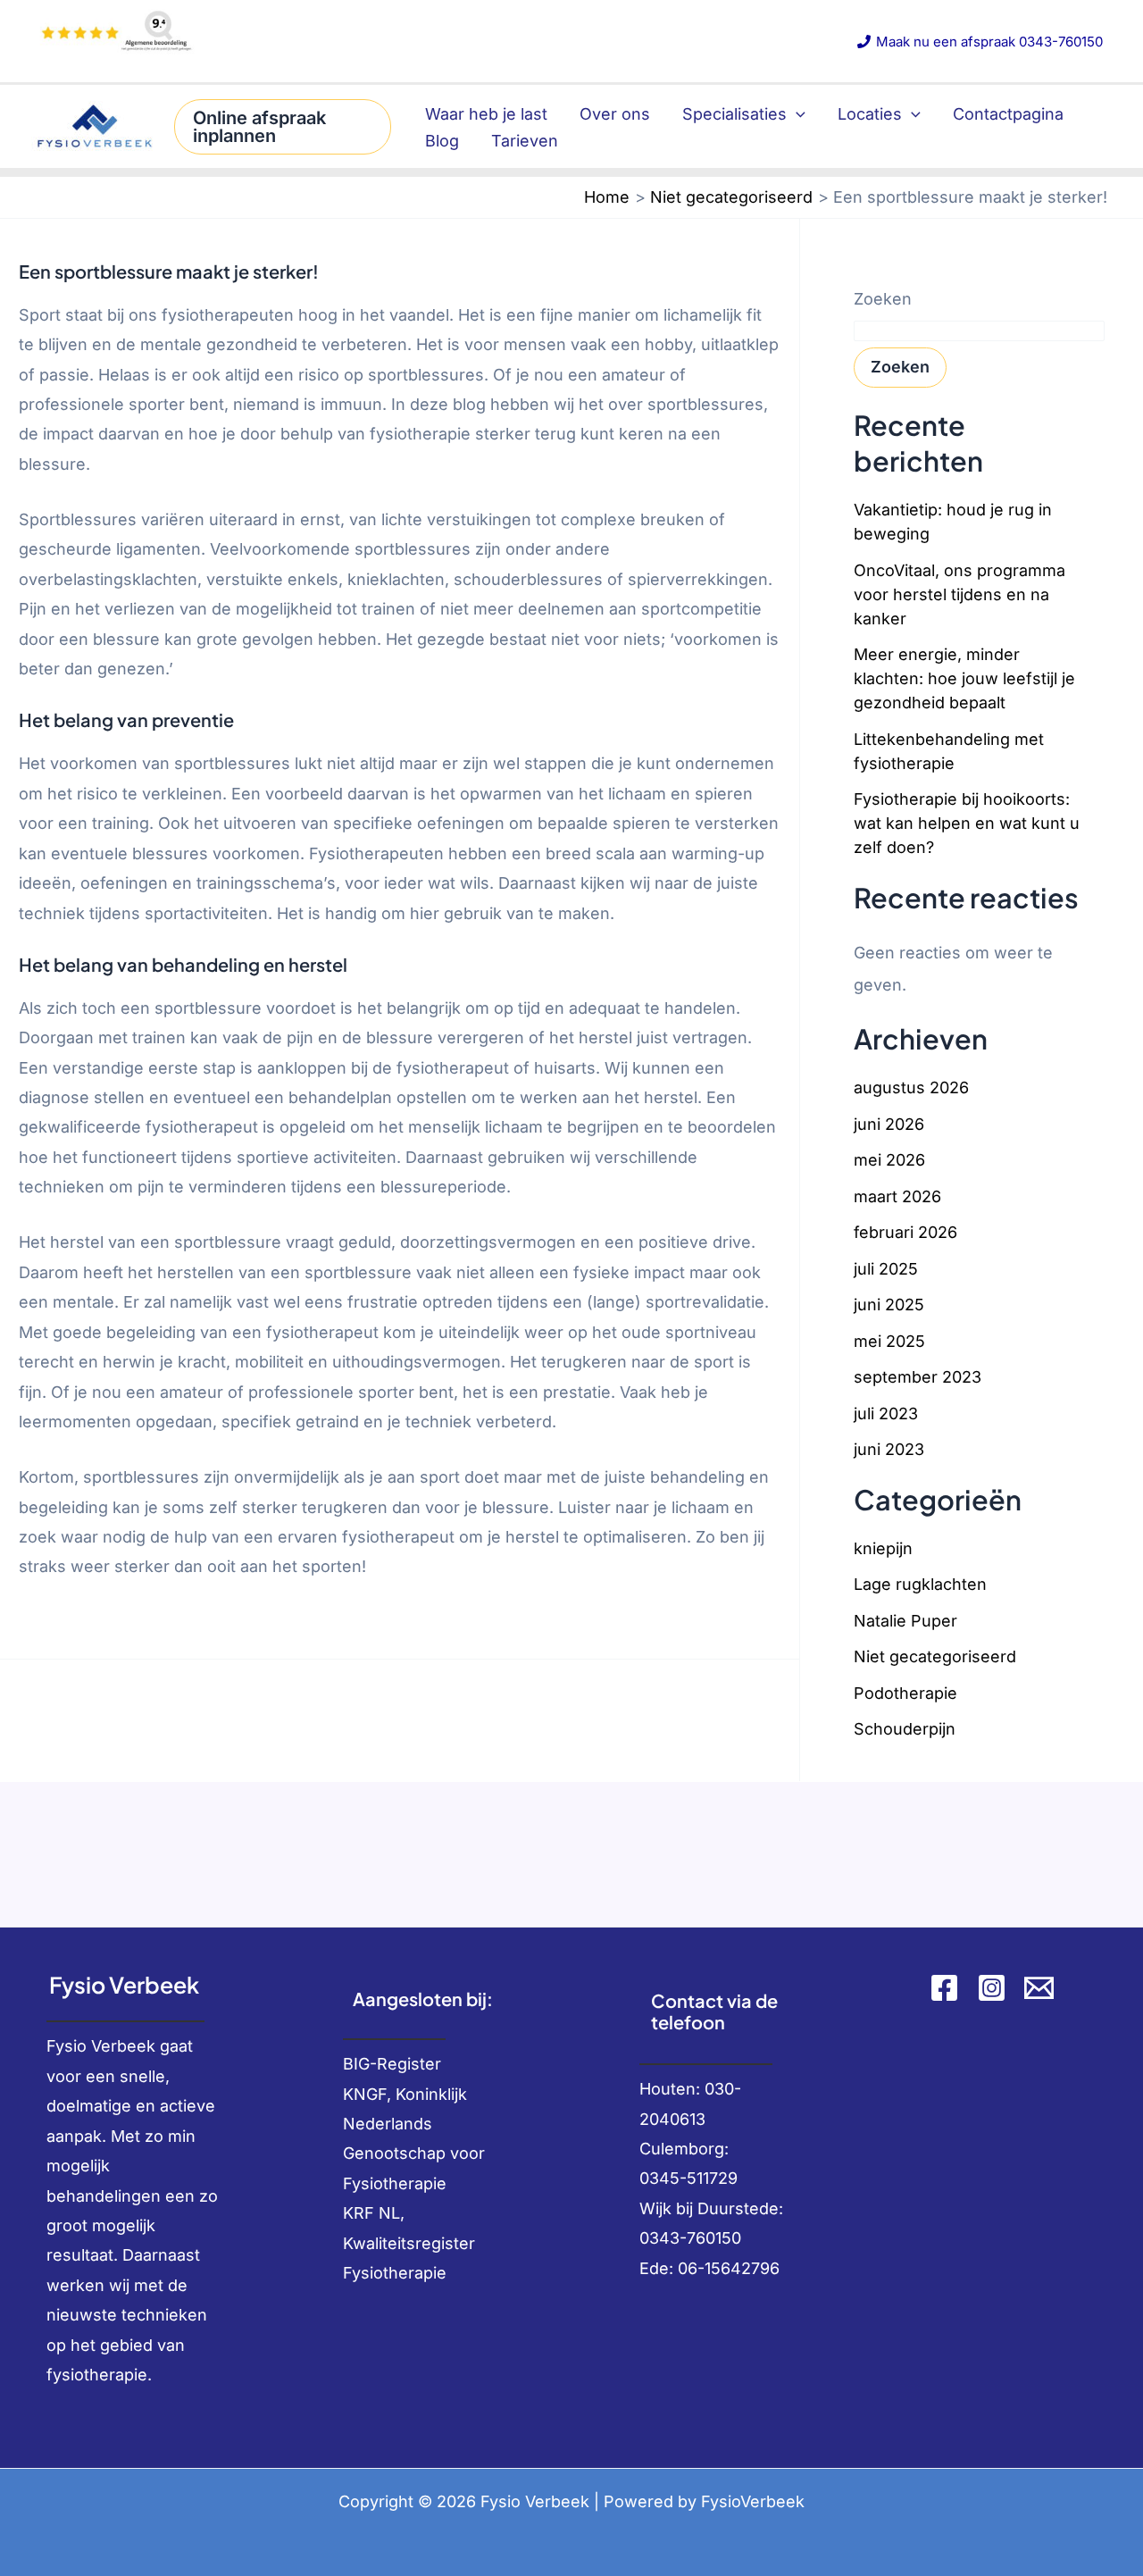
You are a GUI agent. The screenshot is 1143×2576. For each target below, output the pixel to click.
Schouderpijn (905, 1729)
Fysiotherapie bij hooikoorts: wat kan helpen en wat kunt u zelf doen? (967, 823)
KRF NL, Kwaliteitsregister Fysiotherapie (409, 2243)
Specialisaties (734, 114)
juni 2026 (889, 1124)
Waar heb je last (486, 114)
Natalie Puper (905, 1621)
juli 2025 (886, 1269)
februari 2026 (905, 1232)
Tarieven (525, 141)
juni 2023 (889, 1449)
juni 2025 (889, 1305)
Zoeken (883, 299)
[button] (283, 127)
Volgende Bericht (722, 1707)
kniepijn (883, 1548)
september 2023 (918, 1377)
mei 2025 (889, 1341)
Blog (442, 141)
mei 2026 (889, 1160)
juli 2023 (886, 1413)
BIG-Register (392, 2064)
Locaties (870, 114)
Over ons (615, 114)
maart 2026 (897, 1196)
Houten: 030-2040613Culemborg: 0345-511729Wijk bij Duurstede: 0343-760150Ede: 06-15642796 (711, 2179)
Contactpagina (1008, 114)
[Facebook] (944, 1988)
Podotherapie (905, 1693)
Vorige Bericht (66, 1707)
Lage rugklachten (920, 1584)
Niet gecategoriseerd (935, 1656)
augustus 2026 (911, 1087)
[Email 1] (1039, 1988)
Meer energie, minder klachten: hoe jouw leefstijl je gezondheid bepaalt (964, 678)
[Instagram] (992, 1988)
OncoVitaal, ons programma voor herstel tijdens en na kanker (959, 594)
